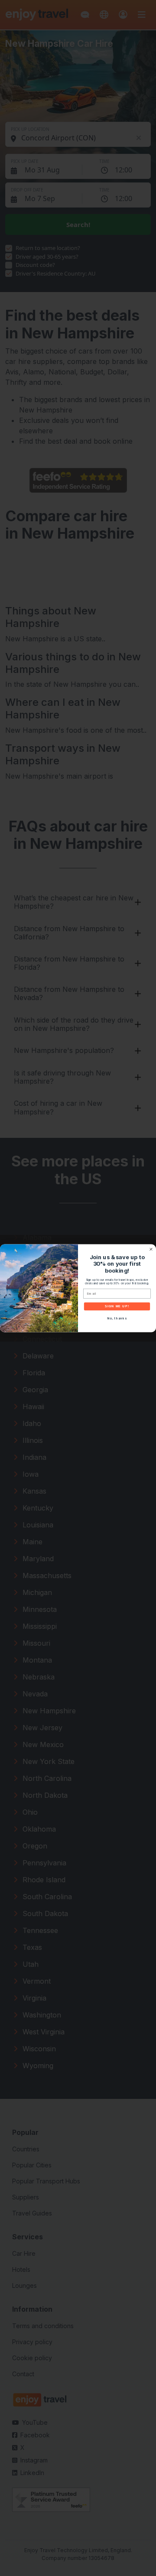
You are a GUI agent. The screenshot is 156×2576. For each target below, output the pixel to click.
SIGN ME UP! (117, 1306)
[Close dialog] (151, 1249)
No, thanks (117, 1318)
